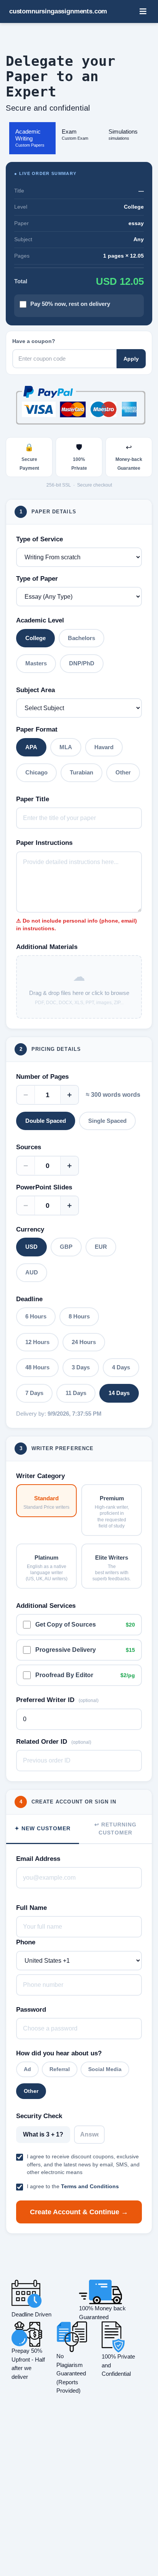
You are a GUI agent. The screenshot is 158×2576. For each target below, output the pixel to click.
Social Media (105, 2069)
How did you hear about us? (59, 2053)
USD (31, 1247)
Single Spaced (107, 1121)
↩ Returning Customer (115, 1829)
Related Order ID (54, 1742)
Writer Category (40, 1476)
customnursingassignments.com (58, 11)
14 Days (119, 1393)
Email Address (38, 1859)
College (35, 638)
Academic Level (40, 620)
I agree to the (73, 2186)
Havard (104, 747)
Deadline (29, 1299)
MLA (66, 747)
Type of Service (39, 539)
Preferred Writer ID (57, 1700)
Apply (131, 359)
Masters (36, 663)
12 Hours (37, 1342)
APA (31, 747)
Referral (60, 2069)
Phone (26, 1942)
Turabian (81, 772)
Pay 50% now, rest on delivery (70, 304)
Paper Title (33, 799)
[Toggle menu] (143, 11)
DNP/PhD (82, 663)
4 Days (121, 1367)
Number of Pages (42, 1077)
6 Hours (36, 1316)
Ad (27, 2069)
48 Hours (37, 1367)
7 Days (34, 1393)
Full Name (31, 1908)
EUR (101, 1247)
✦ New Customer (43, 1828)
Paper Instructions (44, 843)
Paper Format (37, 729)
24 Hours (84, 1342)
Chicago (36, 772)
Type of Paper (37, 579)
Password (31, 2010)
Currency (30, 1229)
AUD (32, 1272)
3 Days (81, 1367)
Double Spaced (46, 1121)
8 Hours (79, 1316)
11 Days (76, 1393)
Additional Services (46, 1606)
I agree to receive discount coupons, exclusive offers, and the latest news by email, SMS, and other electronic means (83, 2164)
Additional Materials (47, 947)
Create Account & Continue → (79, 2212)
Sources (29, 1147)
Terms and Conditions (90, 2186)
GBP (66, 1247)
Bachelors (81, 638)
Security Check (39, 2116)
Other (123, 772)
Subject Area (35, 690)
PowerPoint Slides (44, 1187)
